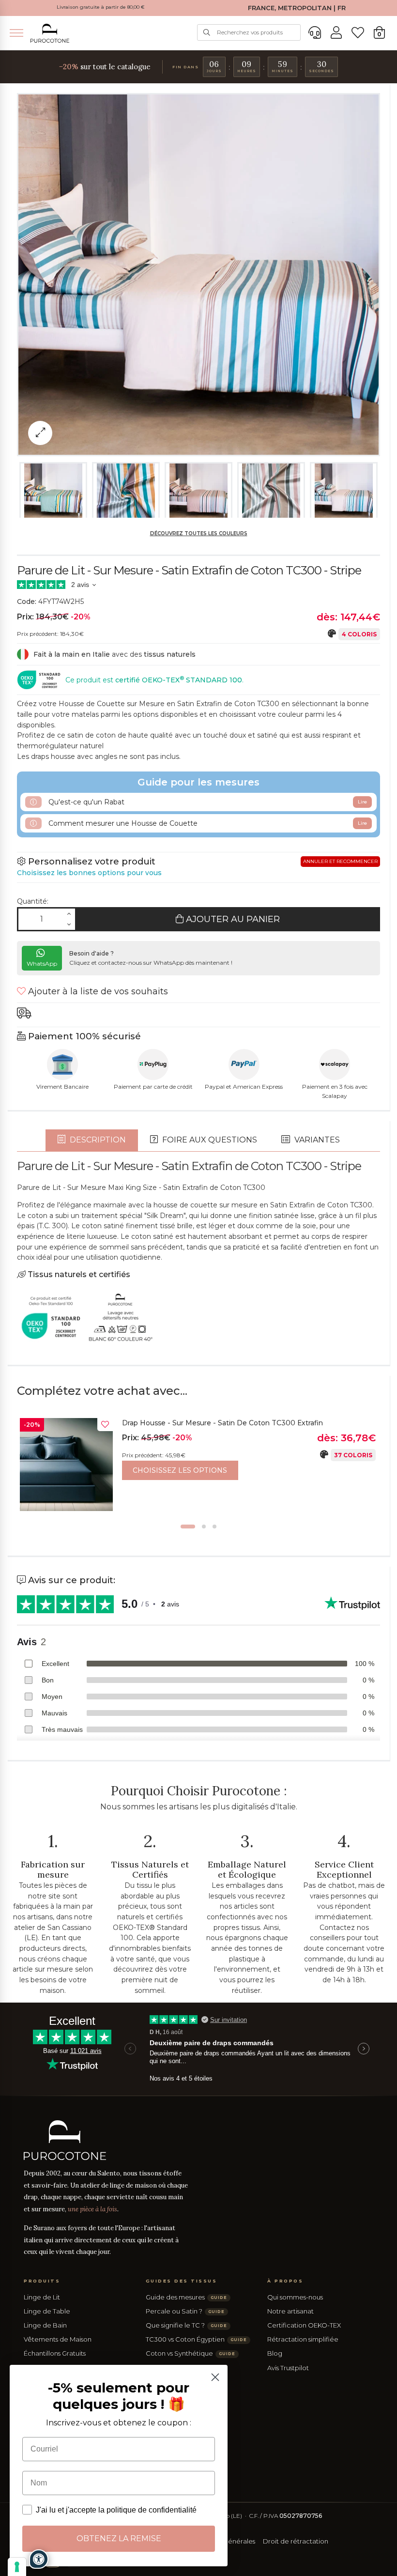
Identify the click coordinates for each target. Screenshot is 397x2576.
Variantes (316, 1140)
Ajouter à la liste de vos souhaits (97, 991)
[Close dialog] (215, 2377)
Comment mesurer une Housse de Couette (207, 823)
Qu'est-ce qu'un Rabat (207, 802)
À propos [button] (285, 2281)
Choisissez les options (180, 1470)
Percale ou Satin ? (185, 2311)
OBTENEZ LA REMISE (119, 2538)
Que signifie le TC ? (186, 2325)
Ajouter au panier (232, 919)
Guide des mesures (186, 2297)
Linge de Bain (45, 2325)
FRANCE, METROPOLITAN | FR (297, 8)
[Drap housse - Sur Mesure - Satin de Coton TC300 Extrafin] (66, 1465)
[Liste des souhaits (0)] (358, 33)
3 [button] (214, 1527)
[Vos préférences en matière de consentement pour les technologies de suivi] (17, 2567)
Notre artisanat (290, 2311)
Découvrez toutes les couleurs (199, 533)
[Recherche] (207, 32)
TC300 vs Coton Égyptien (196, 2339)
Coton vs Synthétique (191, 2353)
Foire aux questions (209, 1140)
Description (97, 1140)
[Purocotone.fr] (50, 33)
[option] (198, 1467)
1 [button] (188, 1527)
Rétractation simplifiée (303, 2339)
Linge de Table (47, 2311)
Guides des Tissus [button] (182, 2281)
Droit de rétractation (296, 2541)
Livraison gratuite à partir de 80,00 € (101, 7)
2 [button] (204, 1527)
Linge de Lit (42, 2297)
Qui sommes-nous (295, 2297)
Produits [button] (42, 2281)
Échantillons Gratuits (55, 2353)
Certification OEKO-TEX (304, 2325)
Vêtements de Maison (58, 2339)
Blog (275, 2353)
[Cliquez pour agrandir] (40, 433)
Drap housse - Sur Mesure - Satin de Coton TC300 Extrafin (222, 1423)
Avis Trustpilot (288, 2368)
